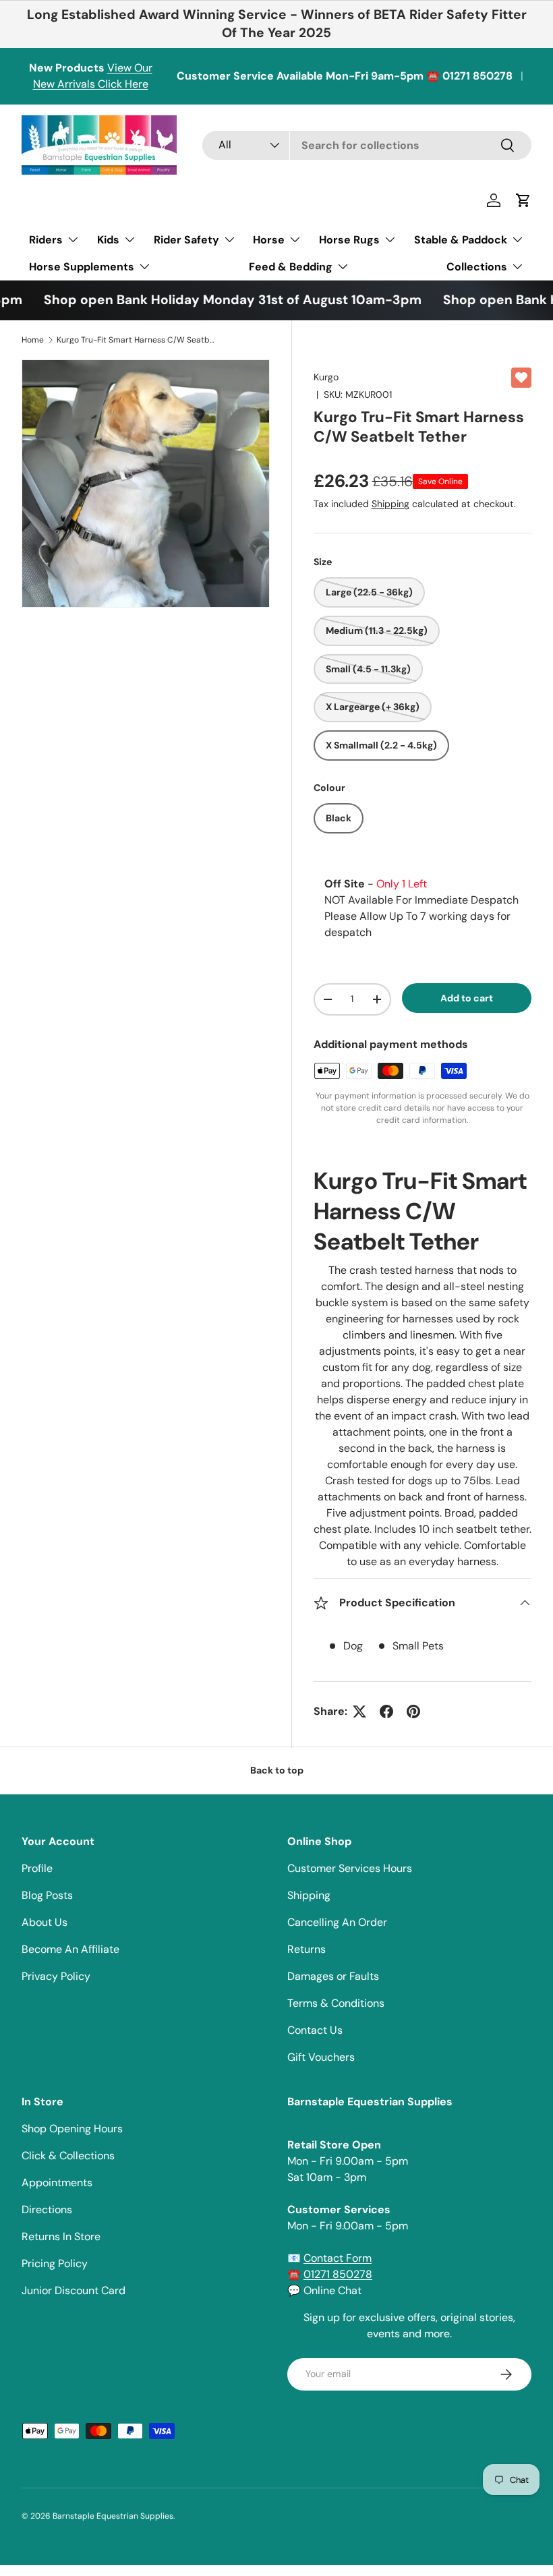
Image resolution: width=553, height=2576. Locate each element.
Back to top (277, 1770)
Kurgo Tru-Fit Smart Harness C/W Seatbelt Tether (138, 340)
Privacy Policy (56, 1976)
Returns (307, 1949)
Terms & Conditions (336, 2003)
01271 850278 (338, 2274)
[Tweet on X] (359, 1711)
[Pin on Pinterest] (413, 1711)
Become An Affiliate (70, 1949)
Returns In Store (61, 2236)
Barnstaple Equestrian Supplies (113, 2516)
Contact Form (338, 2258)
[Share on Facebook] (386, 1711)
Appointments (57, 2183)
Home (33, 340)
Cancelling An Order (337, 1922)
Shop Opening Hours (72, 2129)
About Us (45, 1922)
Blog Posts (47, 1895)
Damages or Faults (333, 1976)
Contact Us (315, 2030)
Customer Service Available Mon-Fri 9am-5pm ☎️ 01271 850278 (345, 76)
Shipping (390, 504)
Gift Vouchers (321, 2057)
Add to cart (467, 998)
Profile (37, 1868)
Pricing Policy (55, 2263)
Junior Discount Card (74, 2290)
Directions (47, 2209)
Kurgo (326, 377)
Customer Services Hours (350, 1868)
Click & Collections (68, 2156)
